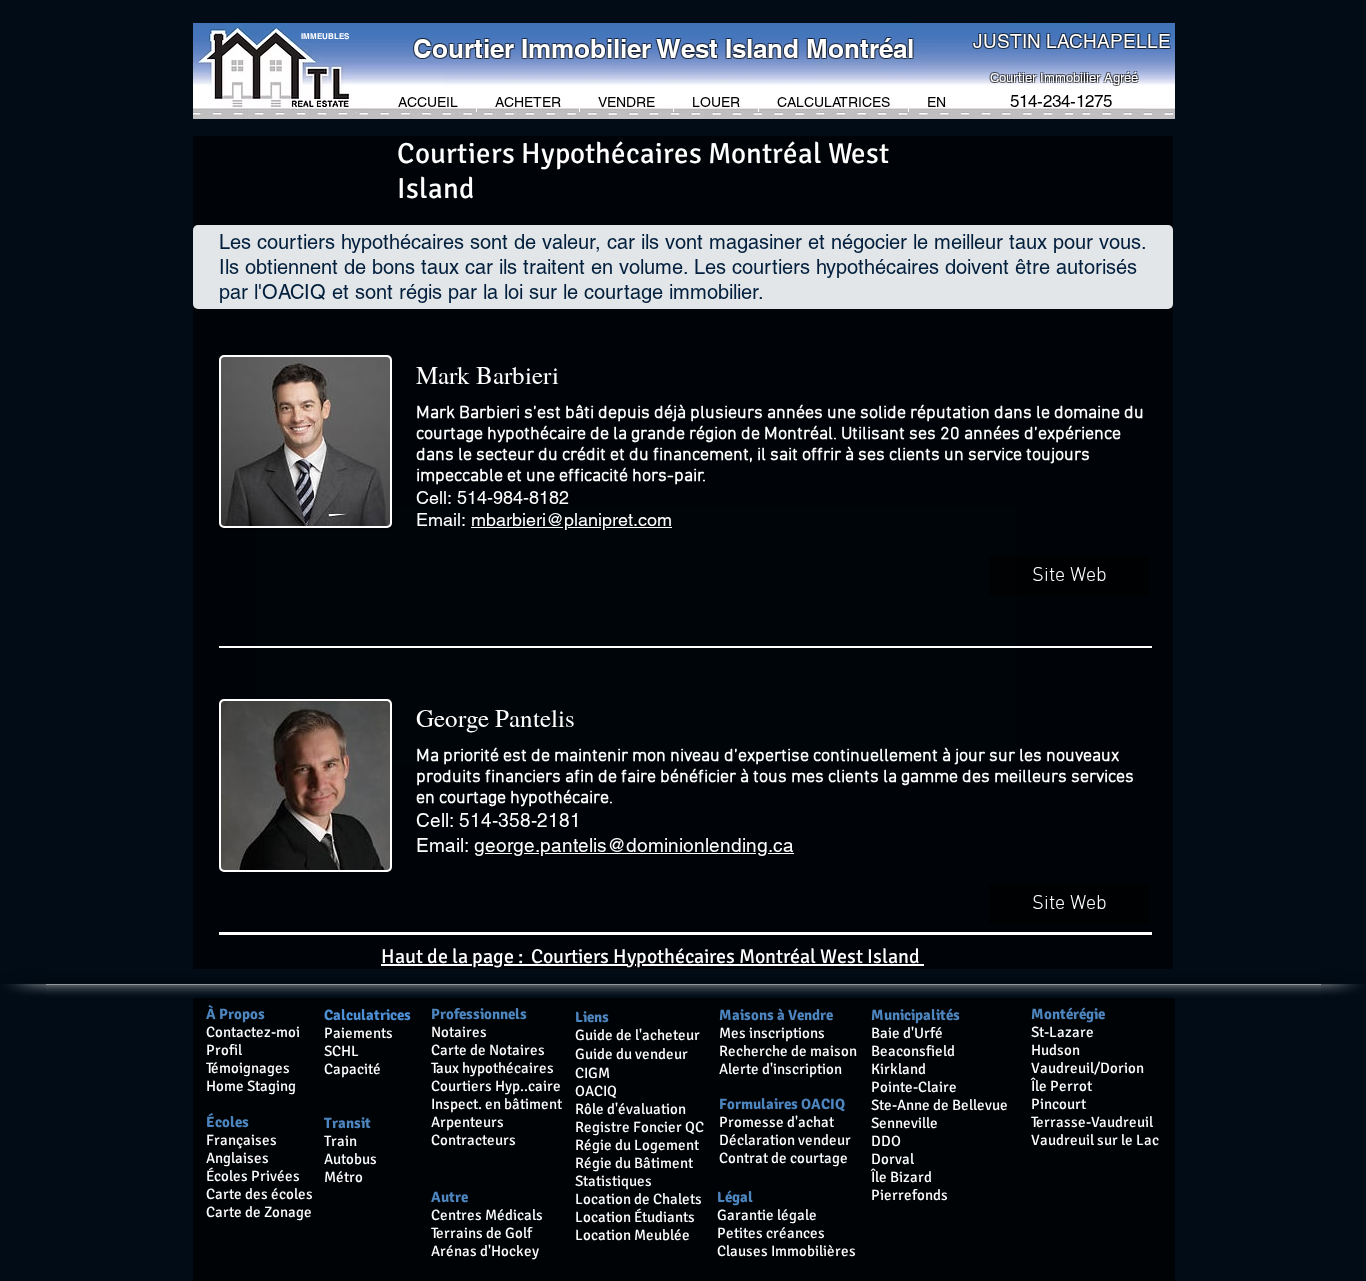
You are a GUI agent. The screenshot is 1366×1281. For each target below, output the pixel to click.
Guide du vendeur (631, 1054)
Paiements (358, 1033)
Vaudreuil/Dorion (1087, 1068)
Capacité (352, 1069)
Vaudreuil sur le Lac (1095, 1140)
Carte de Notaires (488, 1050)
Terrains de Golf (483, 1233)
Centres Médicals (487, 1215)
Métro (343, 1177)
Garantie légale (767, 1215)
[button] (528, 102)
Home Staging (251, 1086)
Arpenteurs (467, 1122)
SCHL (341, 1051)
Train (340, 1141)
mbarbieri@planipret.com (571, 519)
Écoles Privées (253, 1176)
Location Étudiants (635, 1217)
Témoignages (248, 1068)
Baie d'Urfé (907, 1033)
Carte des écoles (259, 1194)
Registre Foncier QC (639, 1127)
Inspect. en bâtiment (496, 1104)
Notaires (459, 1032)
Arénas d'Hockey (485, 1251)
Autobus (350, 1159)
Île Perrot (1061, 1086)
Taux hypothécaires (492, 1068)
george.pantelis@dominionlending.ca (634, 845)
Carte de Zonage (259, 1212)
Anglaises (237, 1158)
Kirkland (898, 1069)
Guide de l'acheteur (637, 1035)
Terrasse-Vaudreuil (1092, 1122)
